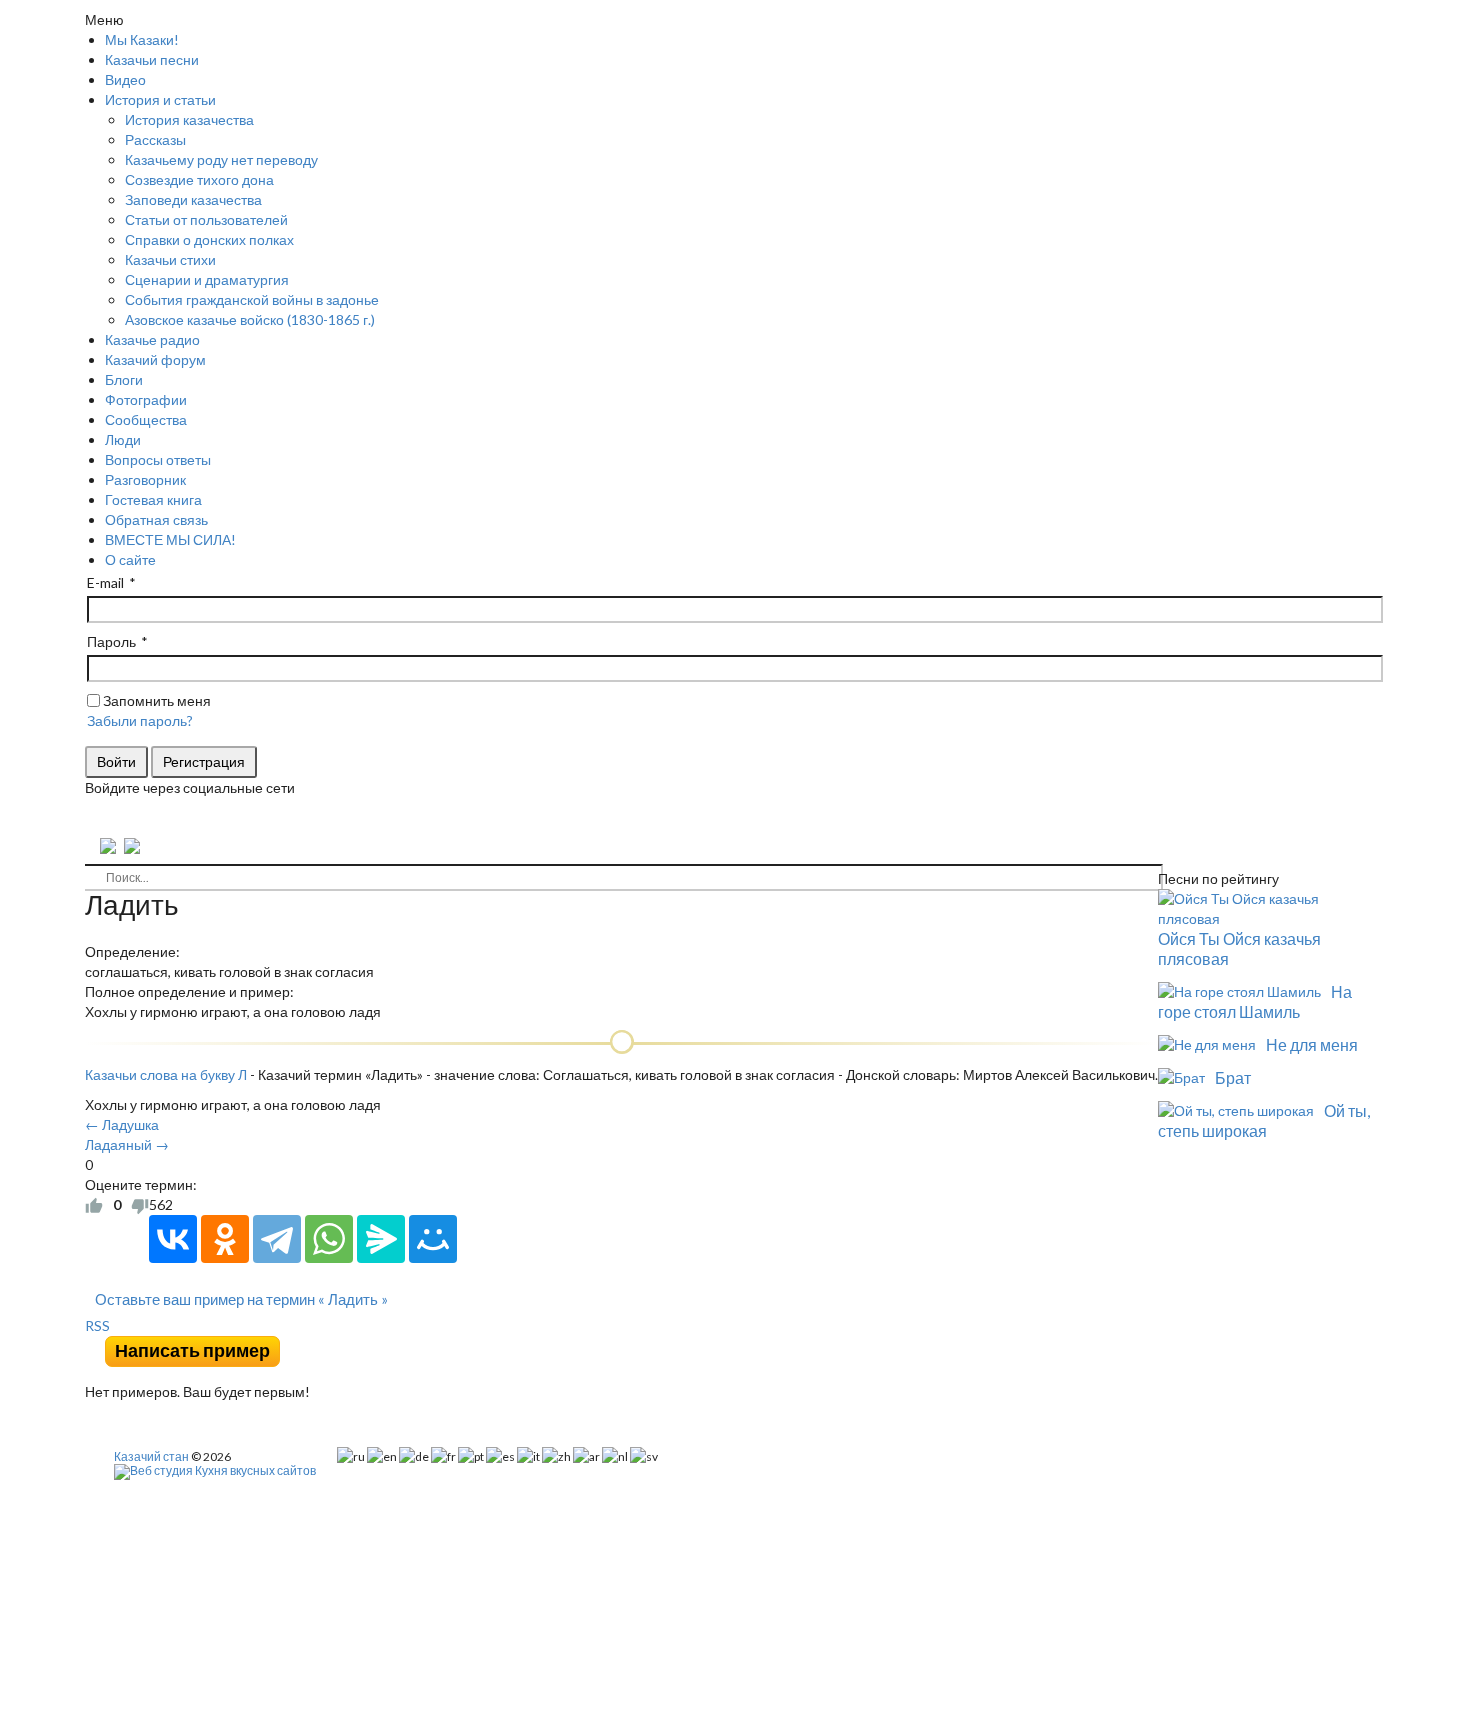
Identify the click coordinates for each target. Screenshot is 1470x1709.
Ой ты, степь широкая (1264, 1120)
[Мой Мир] (433, 1239)
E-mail (105, 582)
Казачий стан (151, 1456)
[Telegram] (277, 1239)
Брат (1233, 1077)
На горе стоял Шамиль (1255, 1001)
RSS (97, 1325)
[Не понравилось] (140, 1205)
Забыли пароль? (140, 720)
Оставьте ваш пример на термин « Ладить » (241, 1299)
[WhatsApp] (329, 1239)
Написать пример (192, 1350)
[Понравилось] (94, 1205)
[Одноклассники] (225, 1239)
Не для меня (1312, 1044)
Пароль (111, 641)
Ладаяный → (127, 1144)
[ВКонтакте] (173, 1239)
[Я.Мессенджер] (381, 1239)
